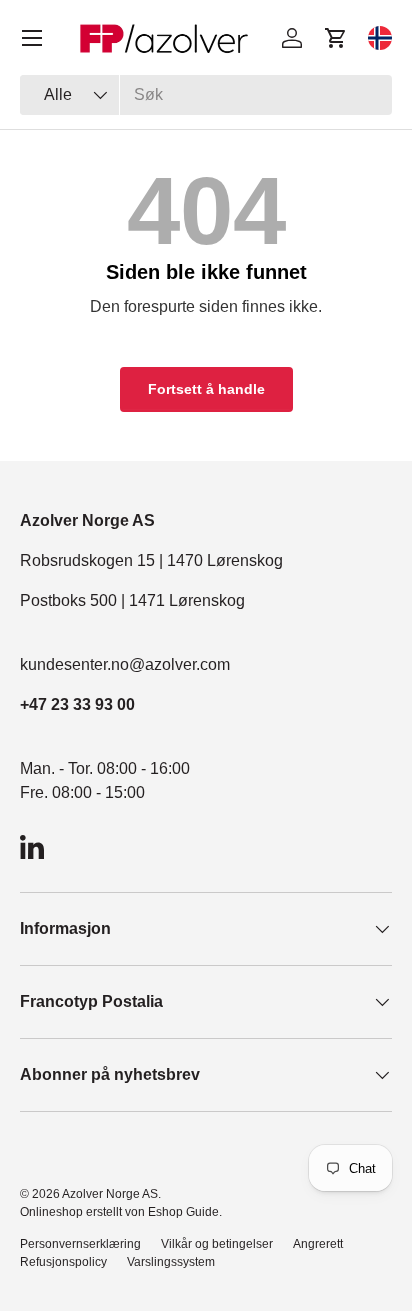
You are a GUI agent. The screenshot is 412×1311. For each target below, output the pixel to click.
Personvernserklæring (80, 1244)
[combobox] (206, 95)
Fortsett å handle (206, 389)
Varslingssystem (171, 1262)
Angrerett (318, 1244)
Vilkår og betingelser (217, 1244)
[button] (336, 38)
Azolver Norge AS (110, 1194)
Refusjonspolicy (63, 1262)
